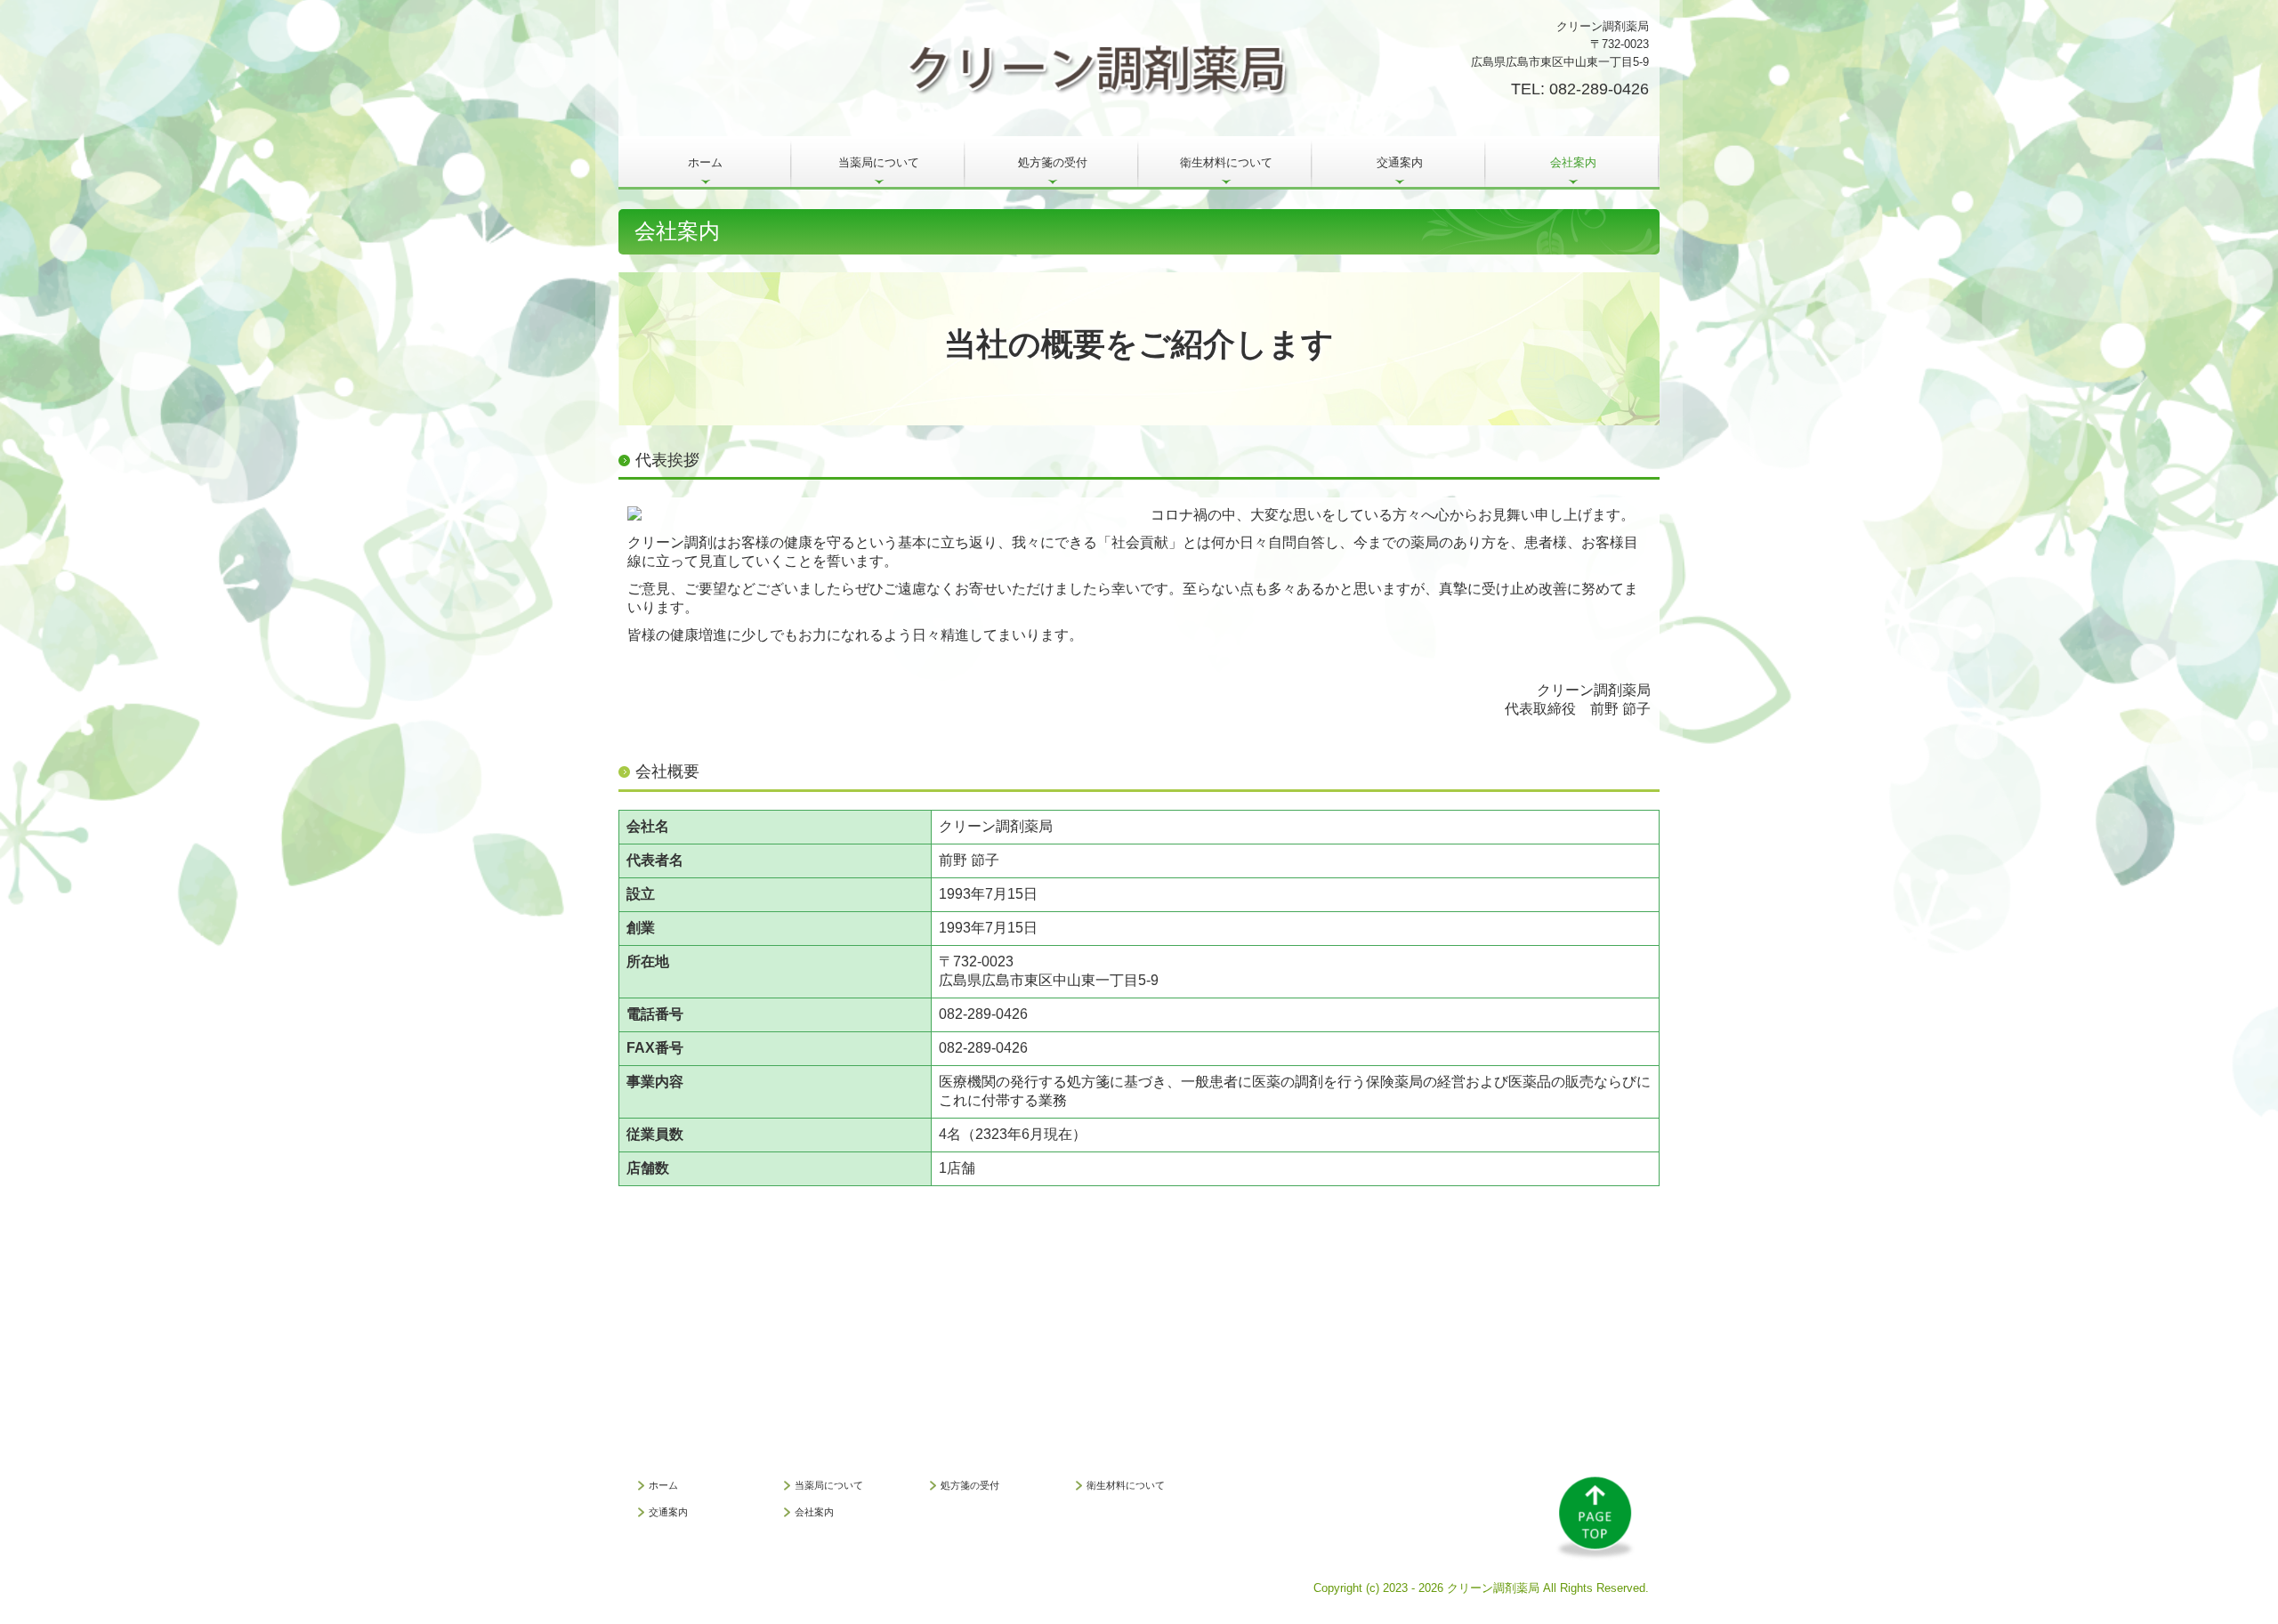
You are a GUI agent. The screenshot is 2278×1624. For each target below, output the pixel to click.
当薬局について (879, 162)
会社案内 (1573, 162)
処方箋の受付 (1053, 162)
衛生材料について (1226, 162)
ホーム (705, 162)
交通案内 (1400, 162)
